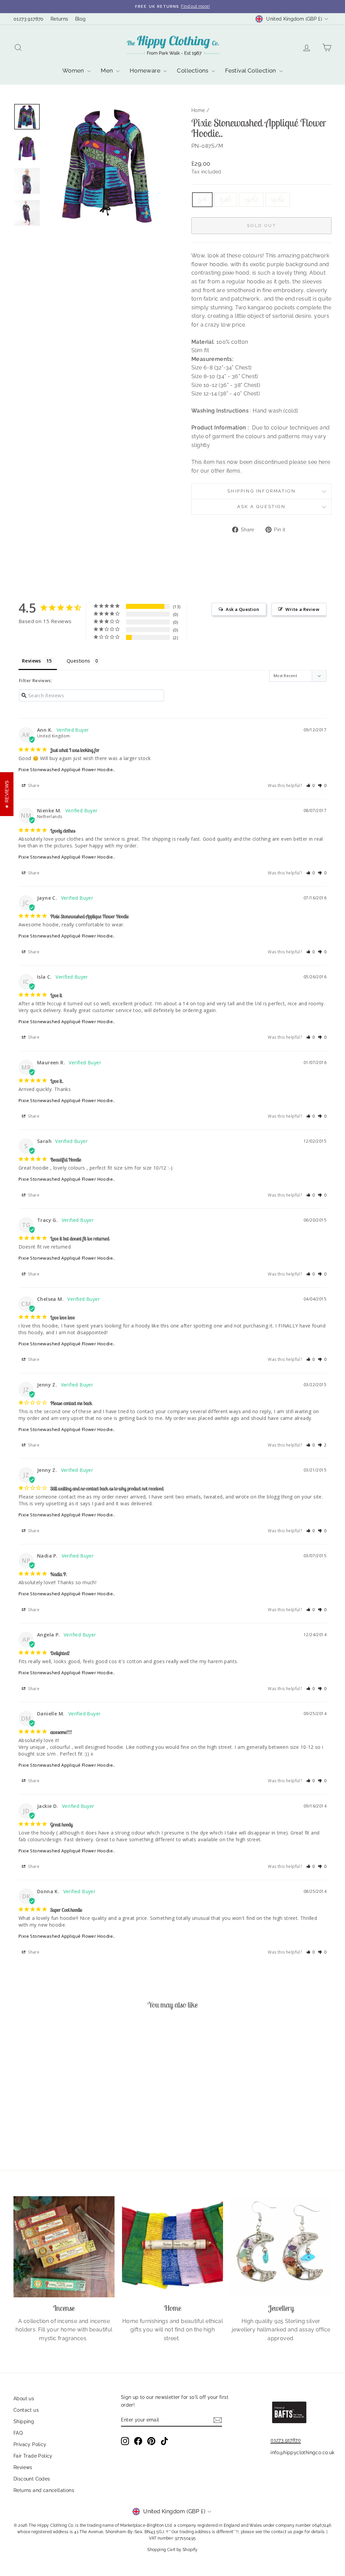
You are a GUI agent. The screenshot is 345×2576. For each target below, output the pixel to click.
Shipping (24, 2421)
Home (198, 110)
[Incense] (64, 2247)
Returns (59, 19)
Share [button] (33, 786)
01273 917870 (29, 19)
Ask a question (261, 507)
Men (108, 71)
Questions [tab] (79, 661)
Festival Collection (251, 71)
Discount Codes (32, 2479)
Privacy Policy (30, 2444)
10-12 (251, 200)
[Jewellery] (281, 2247)
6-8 (202, 200)
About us (24, 2399)
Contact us (26, 2410)
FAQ (18, 2433)
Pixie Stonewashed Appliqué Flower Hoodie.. (67, 769)
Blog (81, 19)
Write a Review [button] (302, 609)
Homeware (146, 71)
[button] (311, 786)
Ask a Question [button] (242, 609)
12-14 (278, 200)
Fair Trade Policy (33, 2456)
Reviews (23, 2467)
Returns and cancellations (44, 2490)
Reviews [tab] (32, 661)
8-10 (226, 200)
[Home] (172, 2247)
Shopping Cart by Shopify (172, 2550)
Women (74, 71)
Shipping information (262, 491)
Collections (193, 71)
